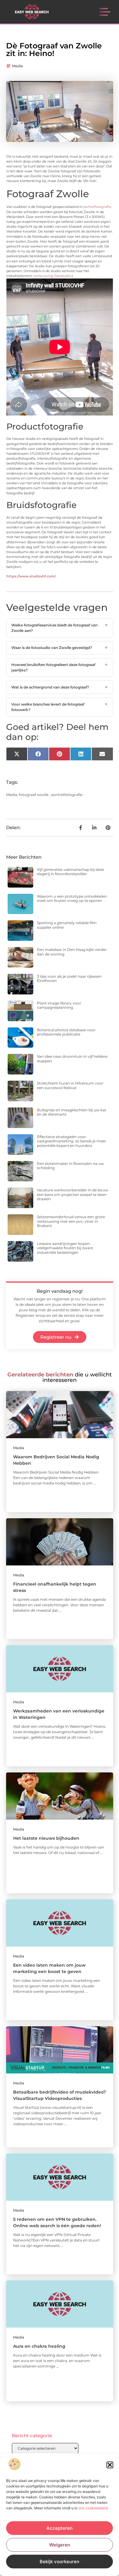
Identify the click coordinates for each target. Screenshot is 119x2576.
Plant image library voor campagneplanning (59, 1005)
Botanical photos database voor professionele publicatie (66, 1032)
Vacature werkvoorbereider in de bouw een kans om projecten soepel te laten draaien (73, 1194)
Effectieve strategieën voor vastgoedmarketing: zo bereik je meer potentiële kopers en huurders (72, 1141)
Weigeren (60, 2545)
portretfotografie (97, 207)
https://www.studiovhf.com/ (31, 576)
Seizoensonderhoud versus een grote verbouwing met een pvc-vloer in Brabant (71, 1221)
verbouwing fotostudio (52, 276)
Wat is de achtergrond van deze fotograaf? (60, 687)
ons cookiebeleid (93, 2508)
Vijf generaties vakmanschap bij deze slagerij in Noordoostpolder (70, 872)
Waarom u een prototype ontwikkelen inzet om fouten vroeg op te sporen (72, 898)
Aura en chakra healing (39, 2346)
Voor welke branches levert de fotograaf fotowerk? (60, 707)
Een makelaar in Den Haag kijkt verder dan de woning (72, 952)
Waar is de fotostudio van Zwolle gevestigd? (60, 648)
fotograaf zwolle (34, 795)
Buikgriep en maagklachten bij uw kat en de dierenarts (72, 1112)
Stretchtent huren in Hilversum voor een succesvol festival (70, 1085)
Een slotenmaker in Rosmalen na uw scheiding (70, 1166)
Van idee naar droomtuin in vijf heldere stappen (72, 1058)
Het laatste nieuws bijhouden (46, 1838)
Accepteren (60, 2528)
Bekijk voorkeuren (60, 2562)
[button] (110, 2465)
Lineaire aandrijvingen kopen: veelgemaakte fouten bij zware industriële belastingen (65, 1248)
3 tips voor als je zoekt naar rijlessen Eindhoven (69, 978)
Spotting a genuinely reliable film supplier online (67, 925)
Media (17, 66)
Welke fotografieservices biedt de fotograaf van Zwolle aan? (60, 628)
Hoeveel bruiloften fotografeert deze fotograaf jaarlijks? (60, 667)
